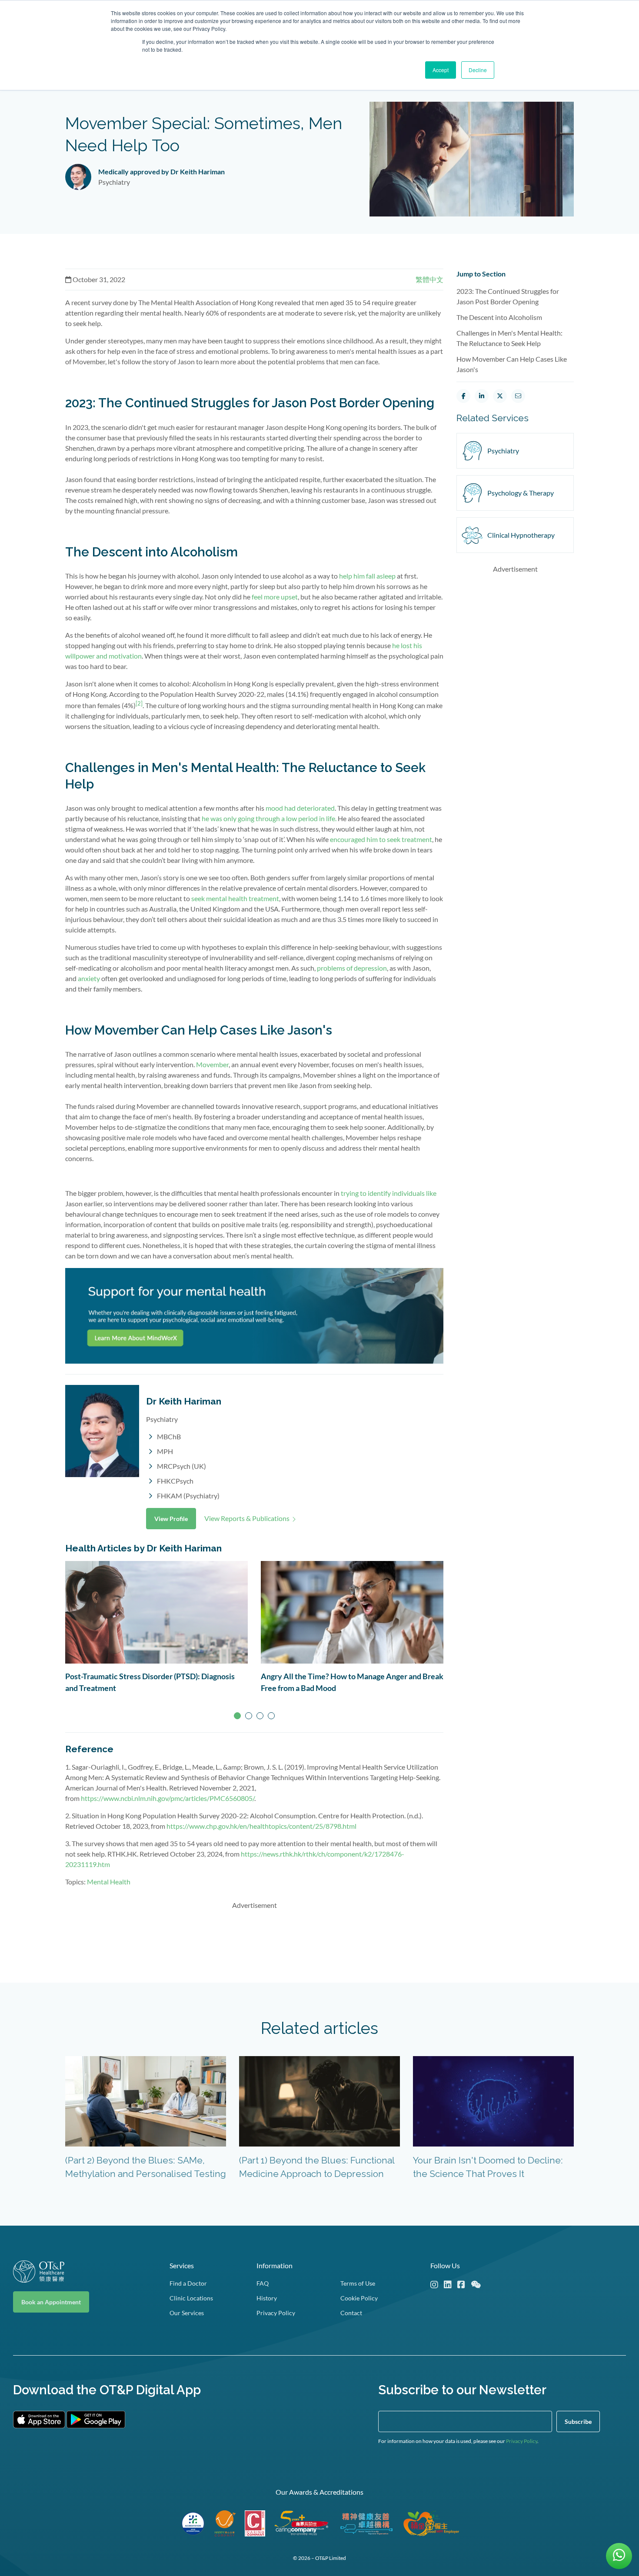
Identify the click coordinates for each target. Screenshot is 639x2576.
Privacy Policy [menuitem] (276, 2313)
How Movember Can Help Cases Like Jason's (512, 364)
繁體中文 (429, 279)
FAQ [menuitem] (263, 2283)
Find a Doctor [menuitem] (188, 2283)
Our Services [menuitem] (187, 2313)
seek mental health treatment (235, 898)
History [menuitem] (267, 2298)
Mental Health (109, 1882)
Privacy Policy (522, 2441)
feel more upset (275, 597)
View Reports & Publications (247, 1518)
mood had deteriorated (300, 808)
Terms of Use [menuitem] (358, 2283)
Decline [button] (478, 70)
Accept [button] (441, 70)
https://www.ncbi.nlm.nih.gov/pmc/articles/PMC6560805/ (168, 1798)
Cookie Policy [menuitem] (359, 2298)
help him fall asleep (367, 576)
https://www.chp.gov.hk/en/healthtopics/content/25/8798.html (261, 1826)
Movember (212, 1064)
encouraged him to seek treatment (381, 839)
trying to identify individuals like (389, 1193)
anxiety (89, 978)
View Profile (171, 1519)
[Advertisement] (254, 1937)
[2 (138, 703)
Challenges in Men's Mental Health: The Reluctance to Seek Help (509, 338)
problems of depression (352, 968)
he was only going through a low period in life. (269, 818)
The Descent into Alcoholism (499, 317)
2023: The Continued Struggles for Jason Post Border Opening (508, 296)
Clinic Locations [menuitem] (191, 2298)
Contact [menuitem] (351, 2313)
